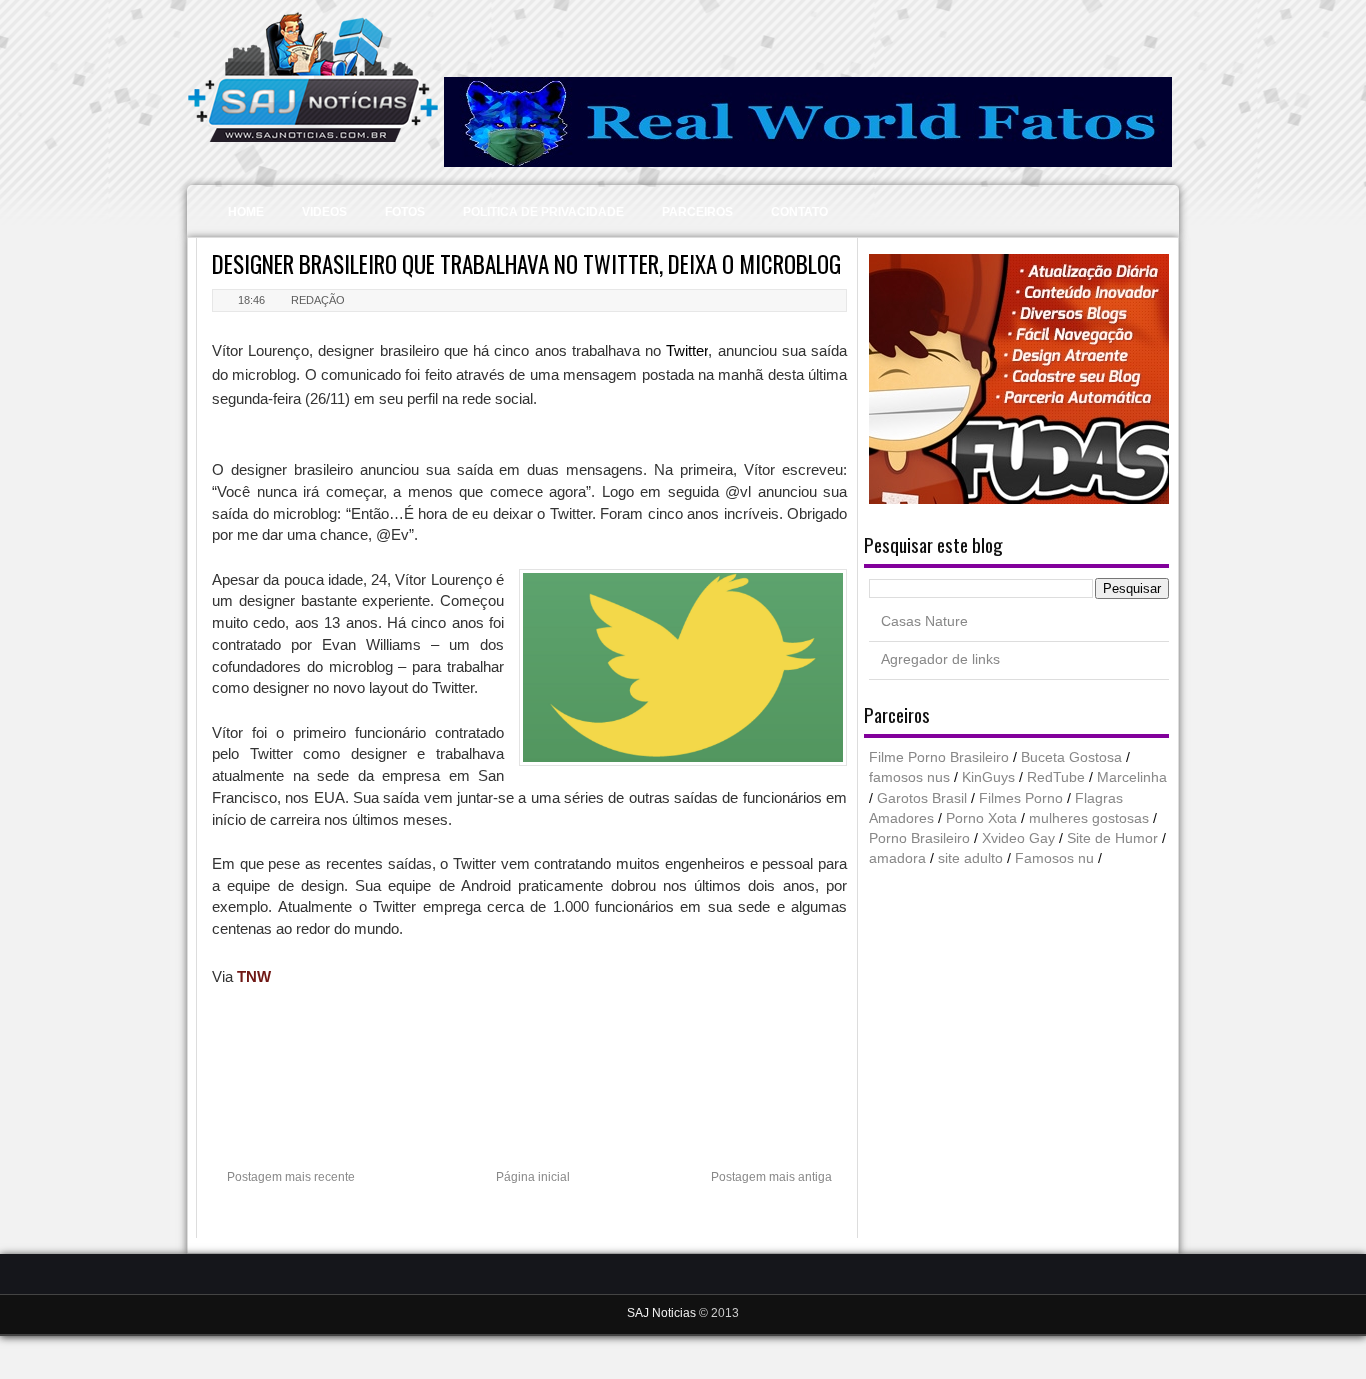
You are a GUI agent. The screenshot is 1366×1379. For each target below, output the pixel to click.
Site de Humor (1112, 838)
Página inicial (533, 1177)
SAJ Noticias (663, 1313)
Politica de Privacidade (543, 212)
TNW (254, 976)
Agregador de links (940, 659)
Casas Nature (924, 621)
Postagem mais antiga (771, 1177)
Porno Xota (981, 818)
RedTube (1056, 777)
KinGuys (988, 777)
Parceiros (697, 212)
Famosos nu (1054, 858)
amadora (897, 858)
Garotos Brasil (922, 798)
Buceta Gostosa (1071, 757)
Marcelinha (1132, 777)
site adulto (970, 858)
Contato (799, 212)
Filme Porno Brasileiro (939, 757)
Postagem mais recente (291, 1177)
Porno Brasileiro (919, 838)
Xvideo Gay (1018, 838)
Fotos (405, 212)
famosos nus (909, 777)
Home (246, 212)
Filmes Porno (1021, 798)
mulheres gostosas (1089, 818)
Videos (324, 212)
